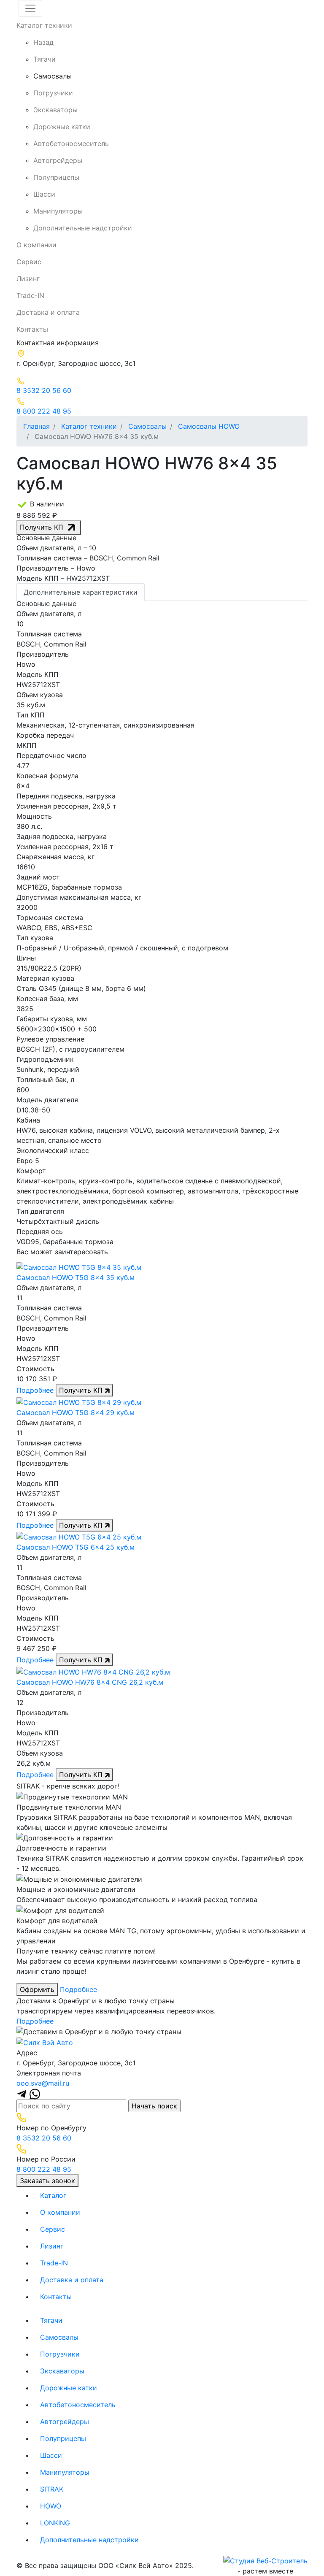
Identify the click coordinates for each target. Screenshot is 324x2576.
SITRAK (66, 2489)
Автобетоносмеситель (71, 143)
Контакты (32, 329)
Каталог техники (44, 25)
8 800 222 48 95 (44, 2169)
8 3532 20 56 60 (44, 2138)
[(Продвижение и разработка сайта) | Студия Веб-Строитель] (265, 2560)
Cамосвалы (53, 76)
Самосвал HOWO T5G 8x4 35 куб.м (76, 1277)
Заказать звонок (47, 2181)
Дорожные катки (62, 127)
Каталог (53, 2195)
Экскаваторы (55, 110)
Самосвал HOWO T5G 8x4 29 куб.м (76, 1412)
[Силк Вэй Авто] (45, 2042)
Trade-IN (30, 295)
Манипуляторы (58, 211)
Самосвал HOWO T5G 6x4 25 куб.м (76, 1547)
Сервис (29, 262)
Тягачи (45, 59)
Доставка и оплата (48, 312)
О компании (36, 245)
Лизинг (28, 279)
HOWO (65, 2506)
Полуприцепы (56, 177)
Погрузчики (53, 93)
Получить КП (43, 527)
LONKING (69, 2523)
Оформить (37, 1989)
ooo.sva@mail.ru (43, 2083)
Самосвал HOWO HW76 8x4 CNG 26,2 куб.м (90, 1682)
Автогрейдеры (58, 160)
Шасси (44, 194)
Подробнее (35, 1390)
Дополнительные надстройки (83, 228)
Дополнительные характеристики (81, 592)
